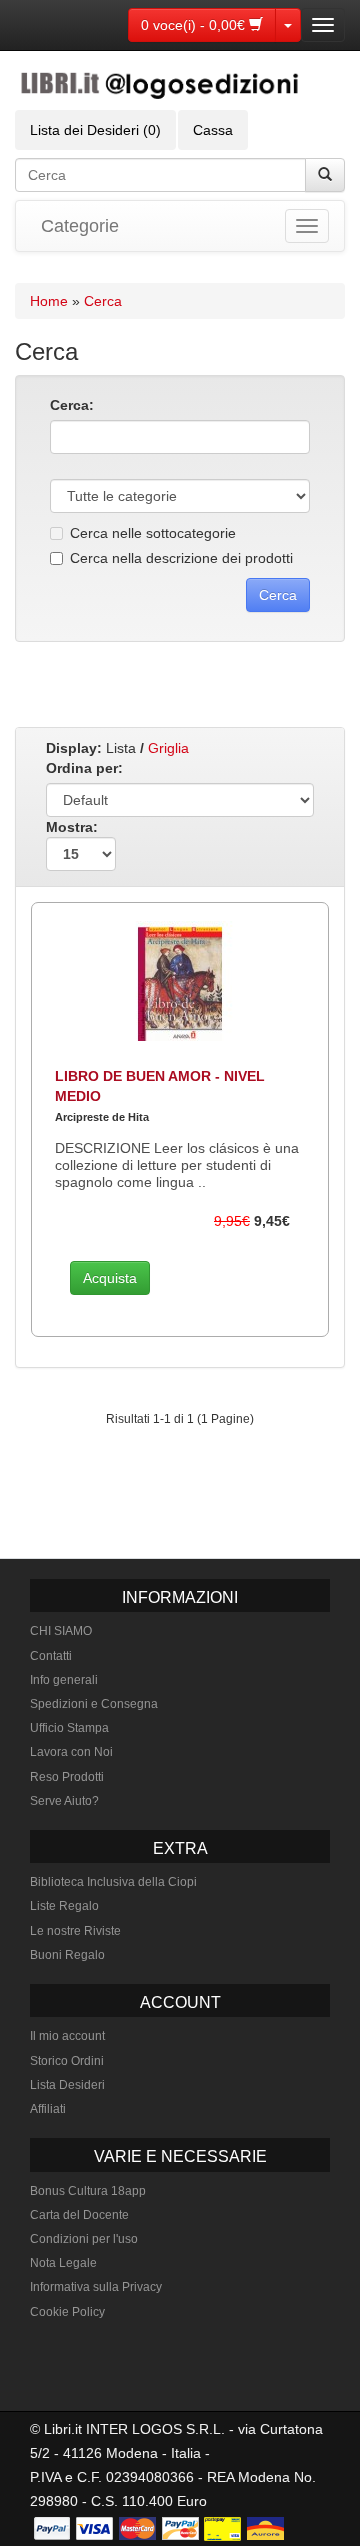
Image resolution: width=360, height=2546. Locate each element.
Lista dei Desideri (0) (95, 130)
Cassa (213, 130)
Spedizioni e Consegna (94, 1704)
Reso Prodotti (67, 1777)
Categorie (80, 226)
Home (49, 301)
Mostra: (72, 827)
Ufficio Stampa (69, 1728)
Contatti (51, 1656)
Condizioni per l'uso (84, 2239)
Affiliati (48, 2109)
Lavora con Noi (71, 1752)
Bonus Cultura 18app (88, 2191)
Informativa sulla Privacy (96, 2287)
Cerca (103, 301)
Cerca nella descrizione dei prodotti (181, 558)
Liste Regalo (64, 1906)
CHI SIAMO (61, 1631)
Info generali (64, 1680)
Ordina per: (84, 768)
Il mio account (67, 2036)
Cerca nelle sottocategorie (153, 533)
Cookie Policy (67, 2312)
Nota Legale (63, 2263)
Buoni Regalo (67, 1955)
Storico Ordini (67, 2061)
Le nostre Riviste (75, 1931)
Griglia (168, 748)
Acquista (110, 1278)
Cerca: (72, 405)
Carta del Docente (79, 2215)
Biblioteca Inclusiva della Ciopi (113, 1882)
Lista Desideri (67, 2085)
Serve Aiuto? (64, 1801)
